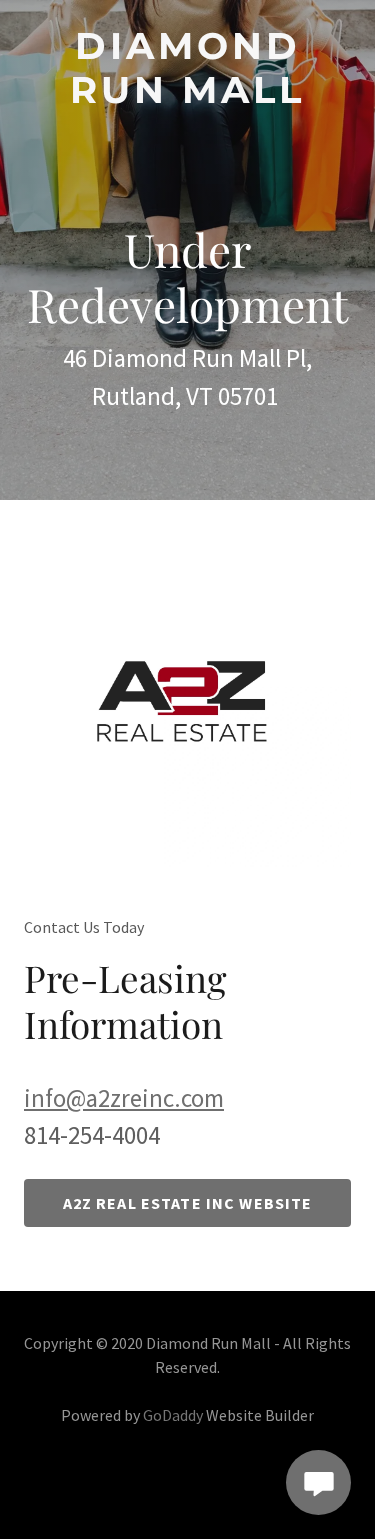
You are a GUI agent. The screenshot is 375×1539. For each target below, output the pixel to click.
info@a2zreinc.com (124, 1098)
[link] (187, 68)
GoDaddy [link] (173, 1415)
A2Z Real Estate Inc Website (188, 1203)
